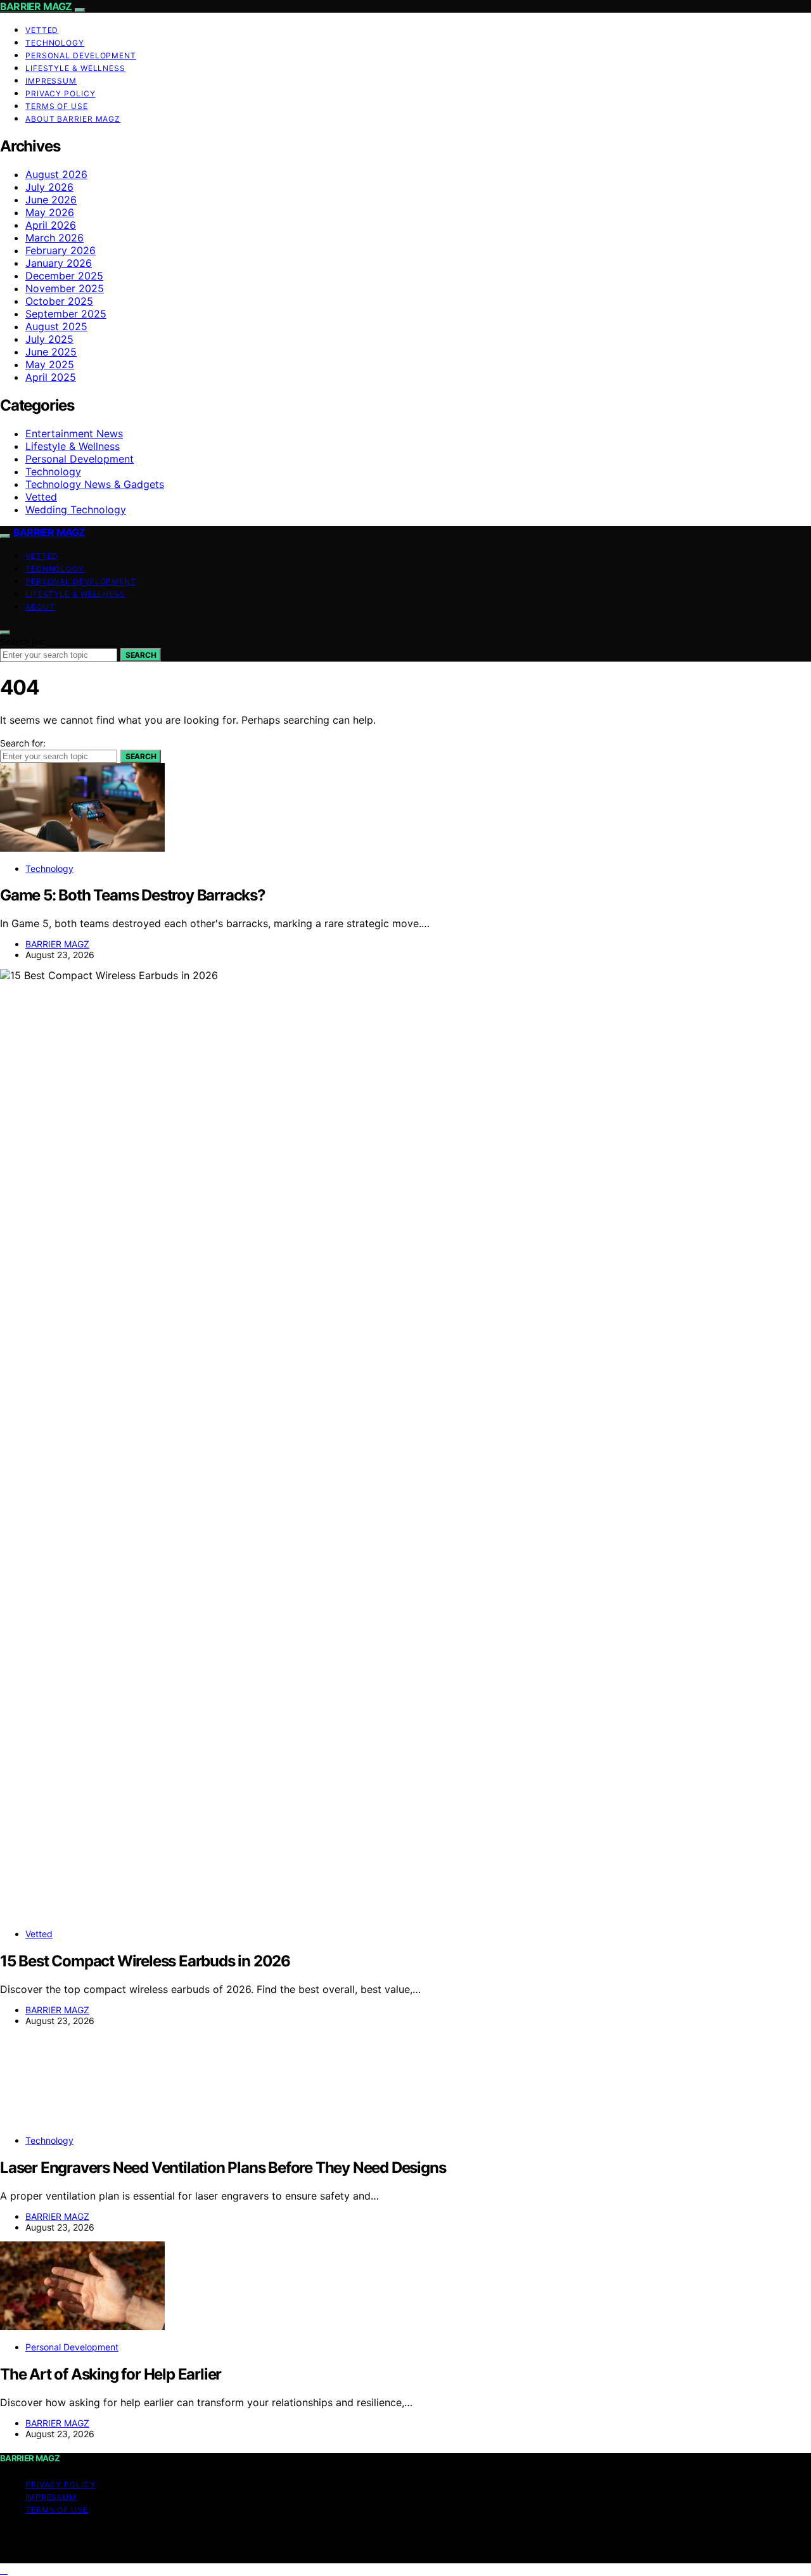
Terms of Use (57, 106)
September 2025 (66, 314)
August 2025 (56, 326)
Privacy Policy (61, 93)
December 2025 (64, 276)
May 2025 (50, 364)
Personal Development (81, 55)
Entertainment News (74, 433)
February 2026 (61, 250)
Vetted (42, 30)
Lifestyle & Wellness (75, 68)
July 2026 (49, 187)
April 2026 (51, 225)
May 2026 (50, 212)
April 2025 (51, 377)
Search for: (23, 642)
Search (141, 655)
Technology (55, 43)
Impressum (51, 81)
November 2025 (65, 288)
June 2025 (51, 352)
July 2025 (49, 339)
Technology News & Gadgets (95, 484)
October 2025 (59, 301)
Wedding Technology (76, 509)
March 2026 (54, 238)
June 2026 (51, 200)
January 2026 (59, 263)
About (40, 607)
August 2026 (56, 174)
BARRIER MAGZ (36, 6)
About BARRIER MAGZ (73, 119)
